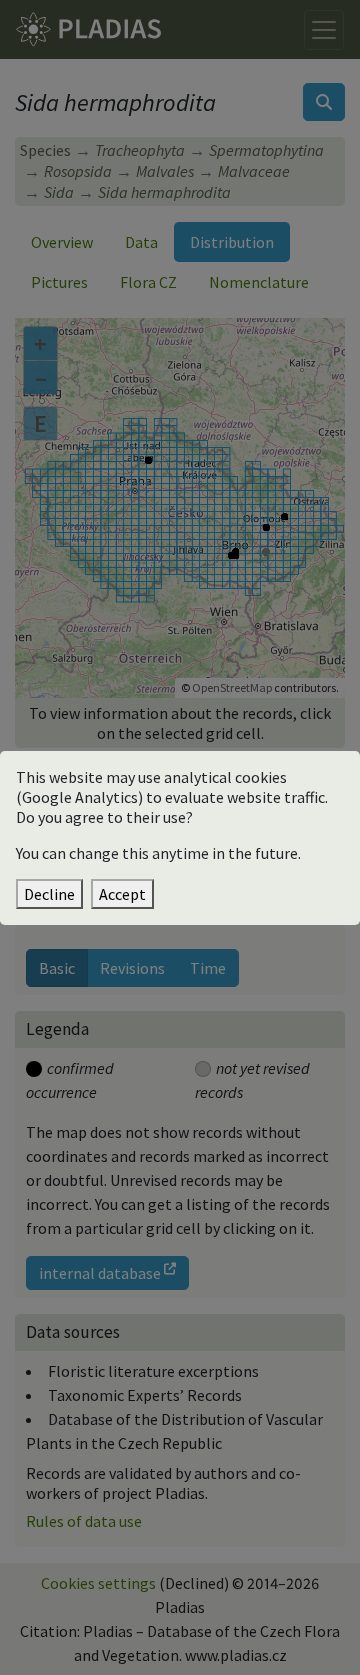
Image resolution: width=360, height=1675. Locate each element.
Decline (49, 894)
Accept (122, 894)
